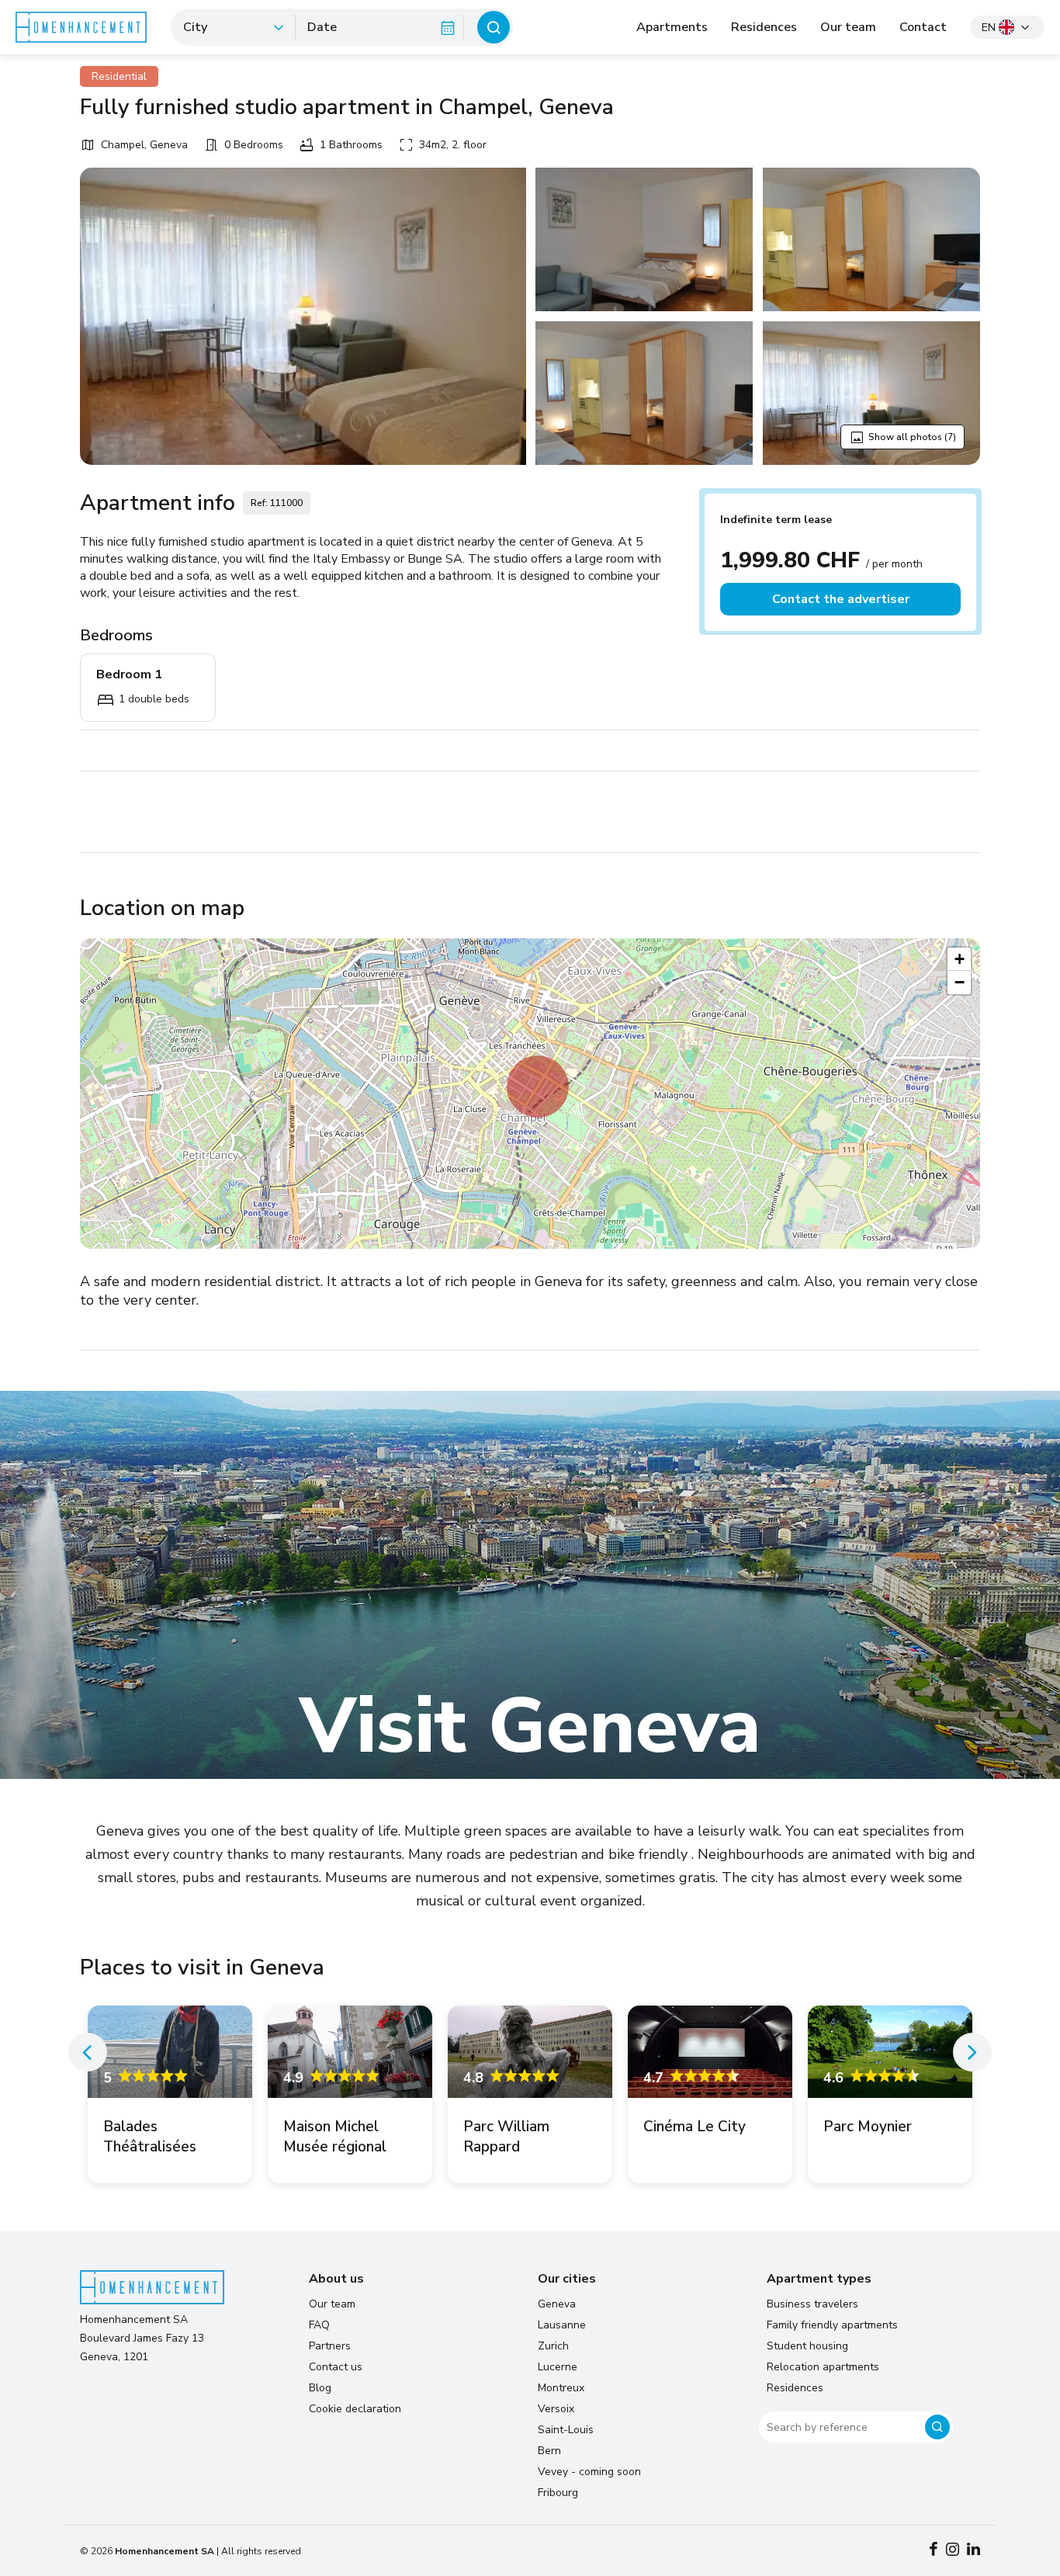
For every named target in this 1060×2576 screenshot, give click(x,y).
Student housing (807, 2346)
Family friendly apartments (832, 2325)
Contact (923, 27)
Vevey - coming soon (589, 2472)
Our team (848, 27)
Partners (330, 2346)
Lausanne (562, 2325)
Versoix (556, 2409)
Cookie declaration (355, 2409)
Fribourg (558, 2493)
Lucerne (558, 2367)
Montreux (561, 2388)
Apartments (672, 27)
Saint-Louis (566, 2430)
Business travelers (812, 2304)
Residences (764, 27)
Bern (549, 2451)
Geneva (557, 2304)
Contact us (336, 2367)
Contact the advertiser (841, 599)
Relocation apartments (823, 2367)
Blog (320, 2388)
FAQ (319, 2325)
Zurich (553, 2346)
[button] (538, 1087)
